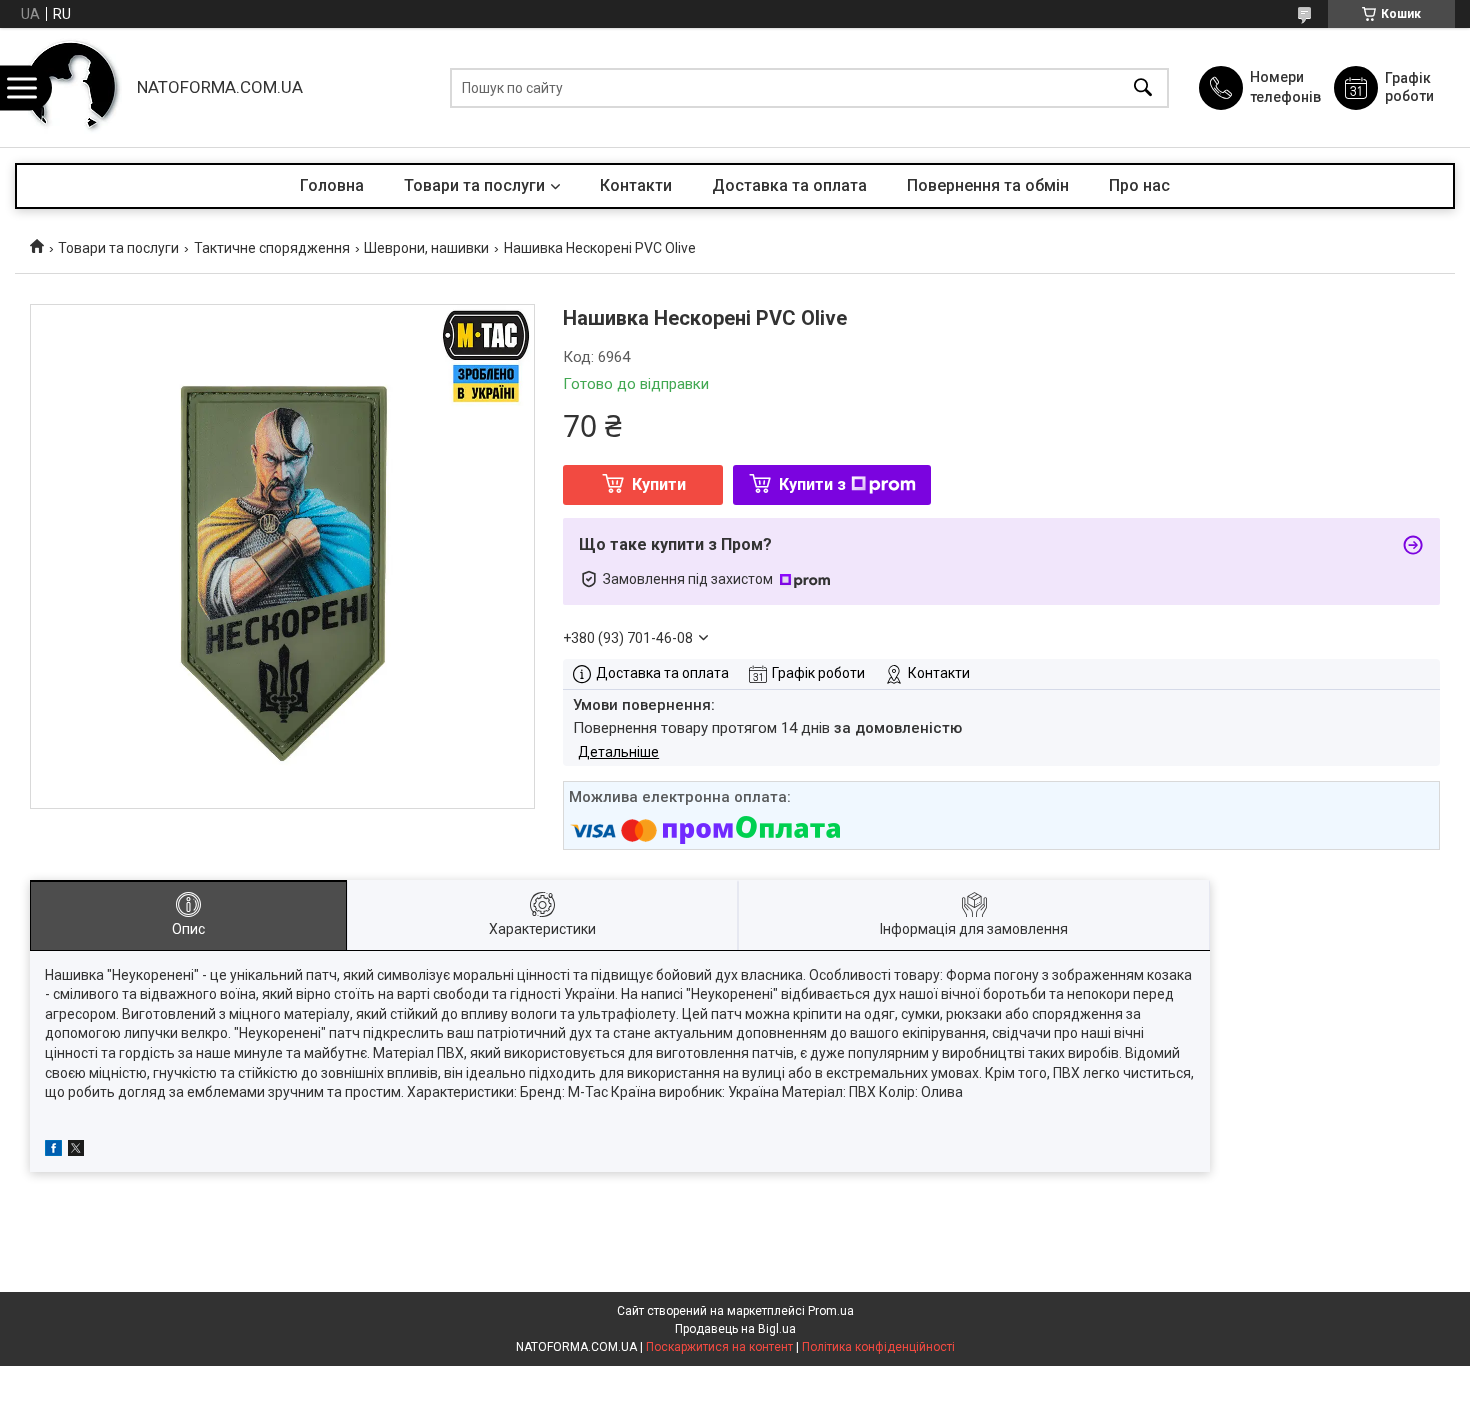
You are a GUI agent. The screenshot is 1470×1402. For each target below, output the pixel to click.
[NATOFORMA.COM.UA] (71, 87)
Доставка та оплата (789, 185)
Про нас (1139, 185)
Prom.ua (831, 1311)
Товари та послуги (474, 185)
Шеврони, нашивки (426, 248)
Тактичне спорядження (272, 248)
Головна (332, 185)
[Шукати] (1143, 87)
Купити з (812, 484)
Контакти (636, 185)
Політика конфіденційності (878, 1347)
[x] (76, 1151)
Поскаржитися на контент (719, 1347)
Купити (659, 484)
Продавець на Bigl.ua (735, 1329)
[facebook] (53, 1151)
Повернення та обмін (988, 185)
